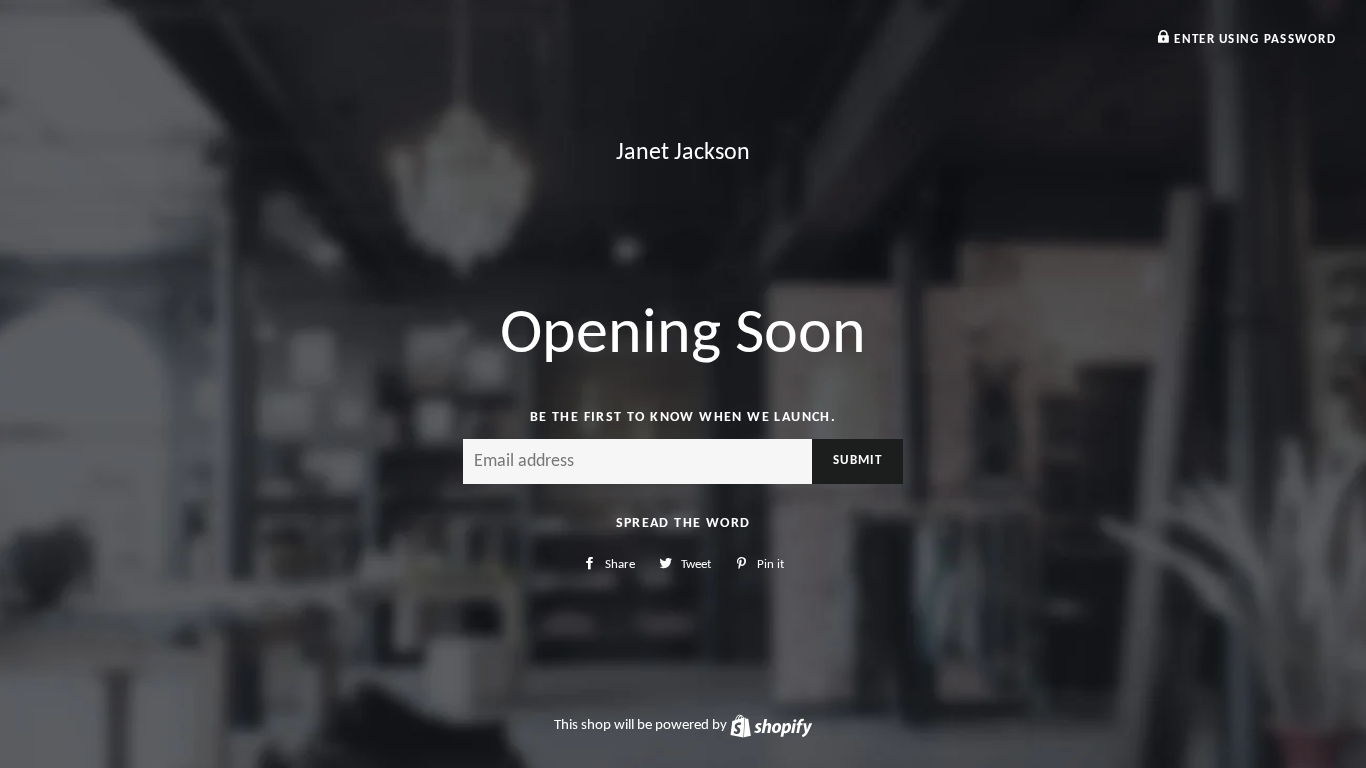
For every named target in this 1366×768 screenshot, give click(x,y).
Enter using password (1253, 39)
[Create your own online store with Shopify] (771, 725)
